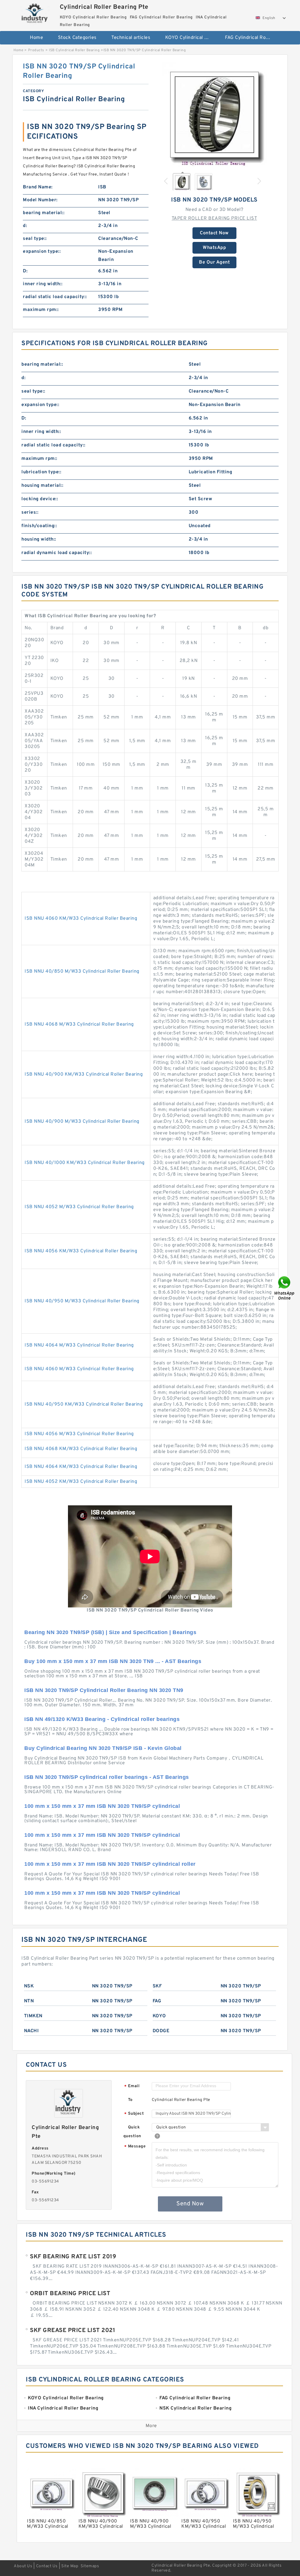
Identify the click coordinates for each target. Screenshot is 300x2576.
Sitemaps (90, 2566)
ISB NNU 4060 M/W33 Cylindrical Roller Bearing (79, 1369)
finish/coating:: (39, 526)
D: (25, 271)
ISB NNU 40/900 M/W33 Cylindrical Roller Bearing (82, 1122)
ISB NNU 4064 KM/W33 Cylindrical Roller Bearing (81, 1467)
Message (135, 2147)
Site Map (70, 2566)
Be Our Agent (214, 262)
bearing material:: (44, 213)
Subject (134, 2114)
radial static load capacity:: (55, 297)
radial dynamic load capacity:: (57, 553)
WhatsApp (214, 248)
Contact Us (47, 2566)
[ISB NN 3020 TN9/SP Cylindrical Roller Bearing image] (214, 115)
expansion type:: (42, 252)
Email (132, 2086)
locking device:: (40, 499)
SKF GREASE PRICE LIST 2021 (73, 2331)
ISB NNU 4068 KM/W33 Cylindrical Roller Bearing (81, 1449)
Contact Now (214, 233)
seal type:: (35, 239)
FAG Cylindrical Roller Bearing (251, 38)
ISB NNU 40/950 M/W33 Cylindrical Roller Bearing (82, 1301)
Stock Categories (77, 38)
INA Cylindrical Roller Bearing (153, 57)
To (130, 2100)
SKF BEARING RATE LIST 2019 (73, 2257)
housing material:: (42, 486)
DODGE (161, 2031)
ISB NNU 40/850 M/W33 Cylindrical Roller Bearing (82, 971)
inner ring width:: (43, 284)
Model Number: (40, 200)
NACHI (31, 2031)
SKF (157, 1986)
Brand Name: (38, 187)
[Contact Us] (285, 1288)
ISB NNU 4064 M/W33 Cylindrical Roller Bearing (79, 1345)
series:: (30, 513)
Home (36, 38)
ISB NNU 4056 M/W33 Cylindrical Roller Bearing (79, 1434)
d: (25, 226)
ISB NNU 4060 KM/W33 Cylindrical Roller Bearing (81, 919)
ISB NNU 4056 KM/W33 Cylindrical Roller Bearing (81, 1251)
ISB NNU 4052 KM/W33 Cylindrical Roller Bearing (81, 1482)
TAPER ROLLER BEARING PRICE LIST (214, 219)
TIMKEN (33, 2016)
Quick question (132, 2132)
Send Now (190, 2204)
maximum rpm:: (41, 310)
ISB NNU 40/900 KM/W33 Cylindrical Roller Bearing (84, 1074)
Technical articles (131, 38)
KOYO (159, 2016)
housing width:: (39, 539)
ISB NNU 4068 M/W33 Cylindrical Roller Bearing (79, 1024)
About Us (23, 2566)
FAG (157, 2001)
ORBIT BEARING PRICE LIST (70, 2294)
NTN (29, 2001)
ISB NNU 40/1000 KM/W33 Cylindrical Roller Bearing (85, 1163)
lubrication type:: (41, 472)
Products (36, 50)
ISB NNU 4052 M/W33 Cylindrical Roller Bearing (79, 1207)
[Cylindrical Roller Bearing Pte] (35, 13)
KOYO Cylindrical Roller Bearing (191, 38)
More (151, 2426)
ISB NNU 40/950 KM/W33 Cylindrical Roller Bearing (84, 1404)
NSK (29, 1986)
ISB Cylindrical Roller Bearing (74, 50)
